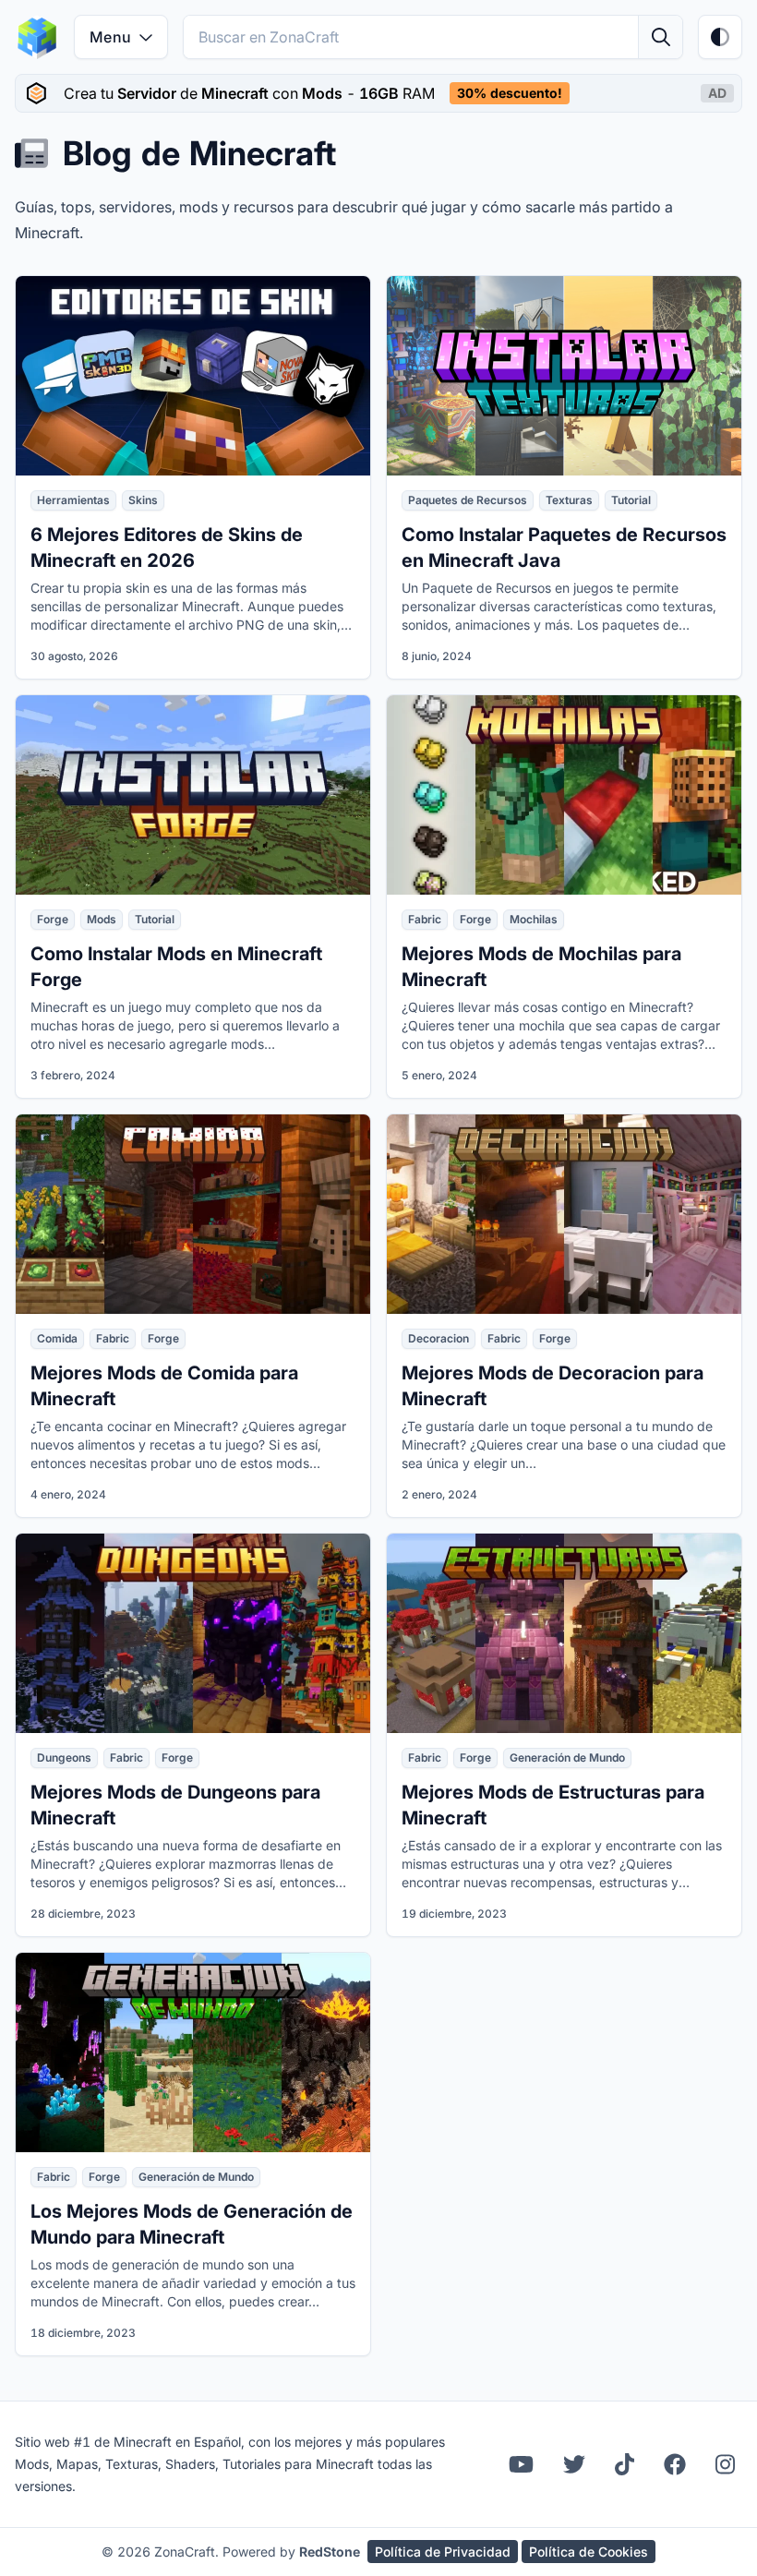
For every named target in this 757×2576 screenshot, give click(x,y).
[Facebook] (675, 2464)
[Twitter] (574, 2464)
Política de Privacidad (443, 2552)
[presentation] (378, 93)
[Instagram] (725, 2464)
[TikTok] (625, 2464)
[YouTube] (521, 2464)
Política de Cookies (589, 2552)
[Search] (660, 37)
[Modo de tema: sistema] (720, 37)
